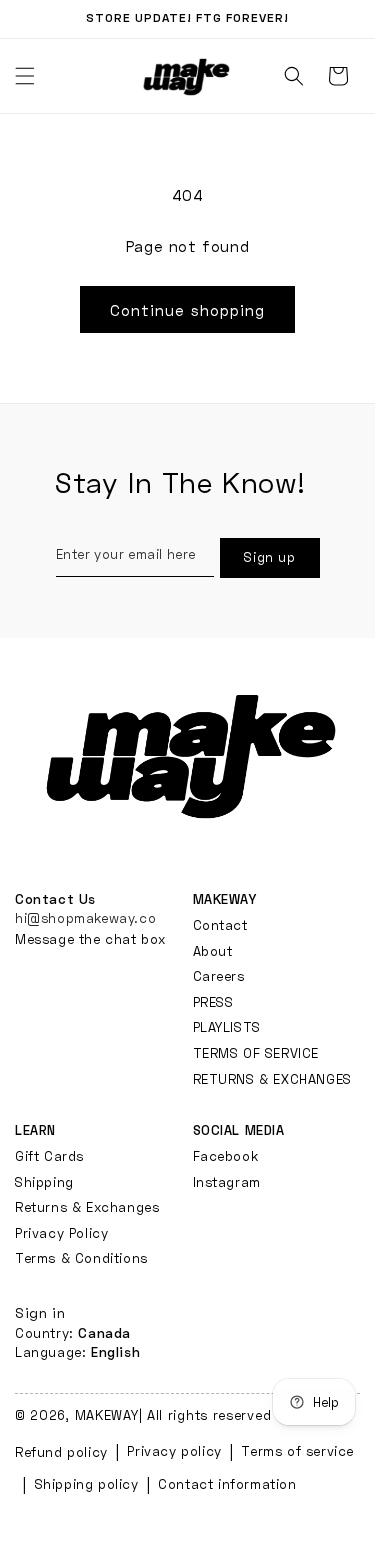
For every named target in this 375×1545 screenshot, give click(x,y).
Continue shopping (187, 310)
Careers (219, 976)
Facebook (226, 1156)
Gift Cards (49, 1156)
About (213, 951)
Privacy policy (174, 1451)
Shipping (44, 1182)
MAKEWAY (107, 1415)
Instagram (227, 1182)
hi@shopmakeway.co (85, 918)
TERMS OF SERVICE (256, 1053)
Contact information (227, 1484)
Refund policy (61, 1452)
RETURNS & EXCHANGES (272, 1079)
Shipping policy (87, 1484)
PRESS (213, 1002)
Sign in (40, 1312)
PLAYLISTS (227, 1027)
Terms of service (297, 1451)
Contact (220, 925)
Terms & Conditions (81, 1258)
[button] (294, 76)
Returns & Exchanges (87, 1207)
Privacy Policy (61, 1233)
